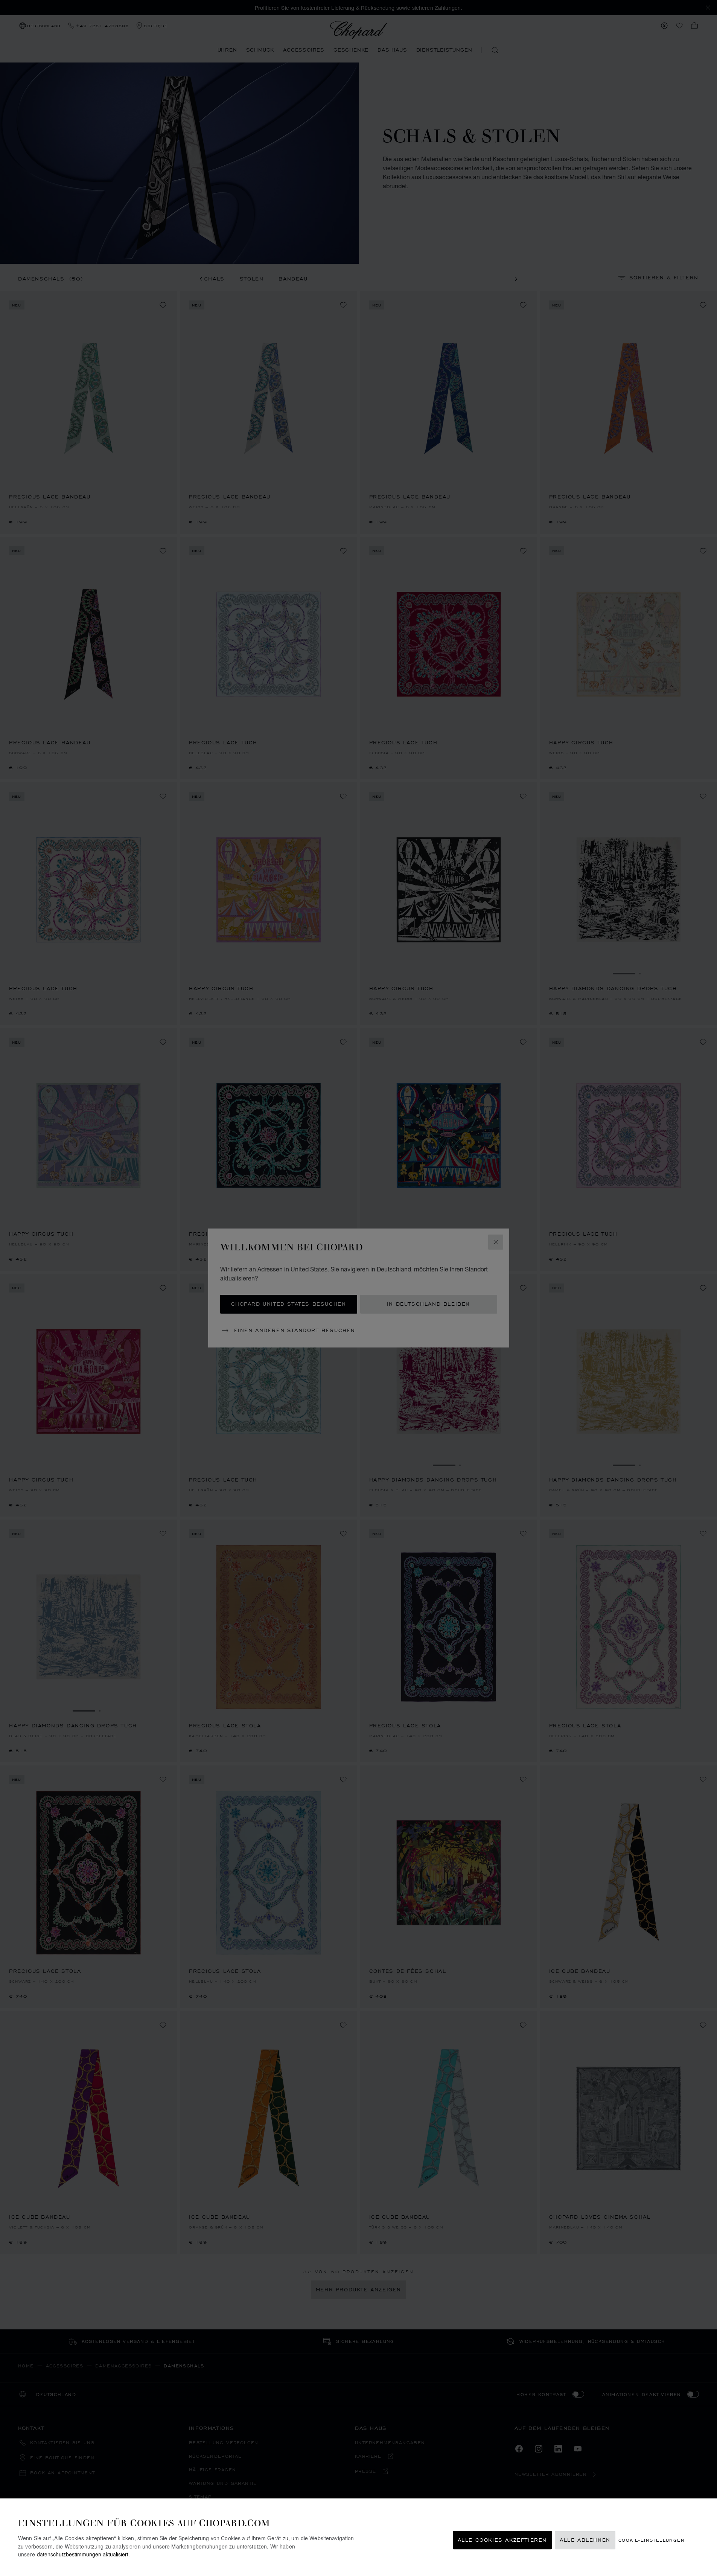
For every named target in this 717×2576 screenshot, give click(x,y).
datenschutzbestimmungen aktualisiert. (83, 2554)
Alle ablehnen (585, 2540)
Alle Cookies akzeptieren (502, 2540)
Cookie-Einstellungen (652, 2540)
